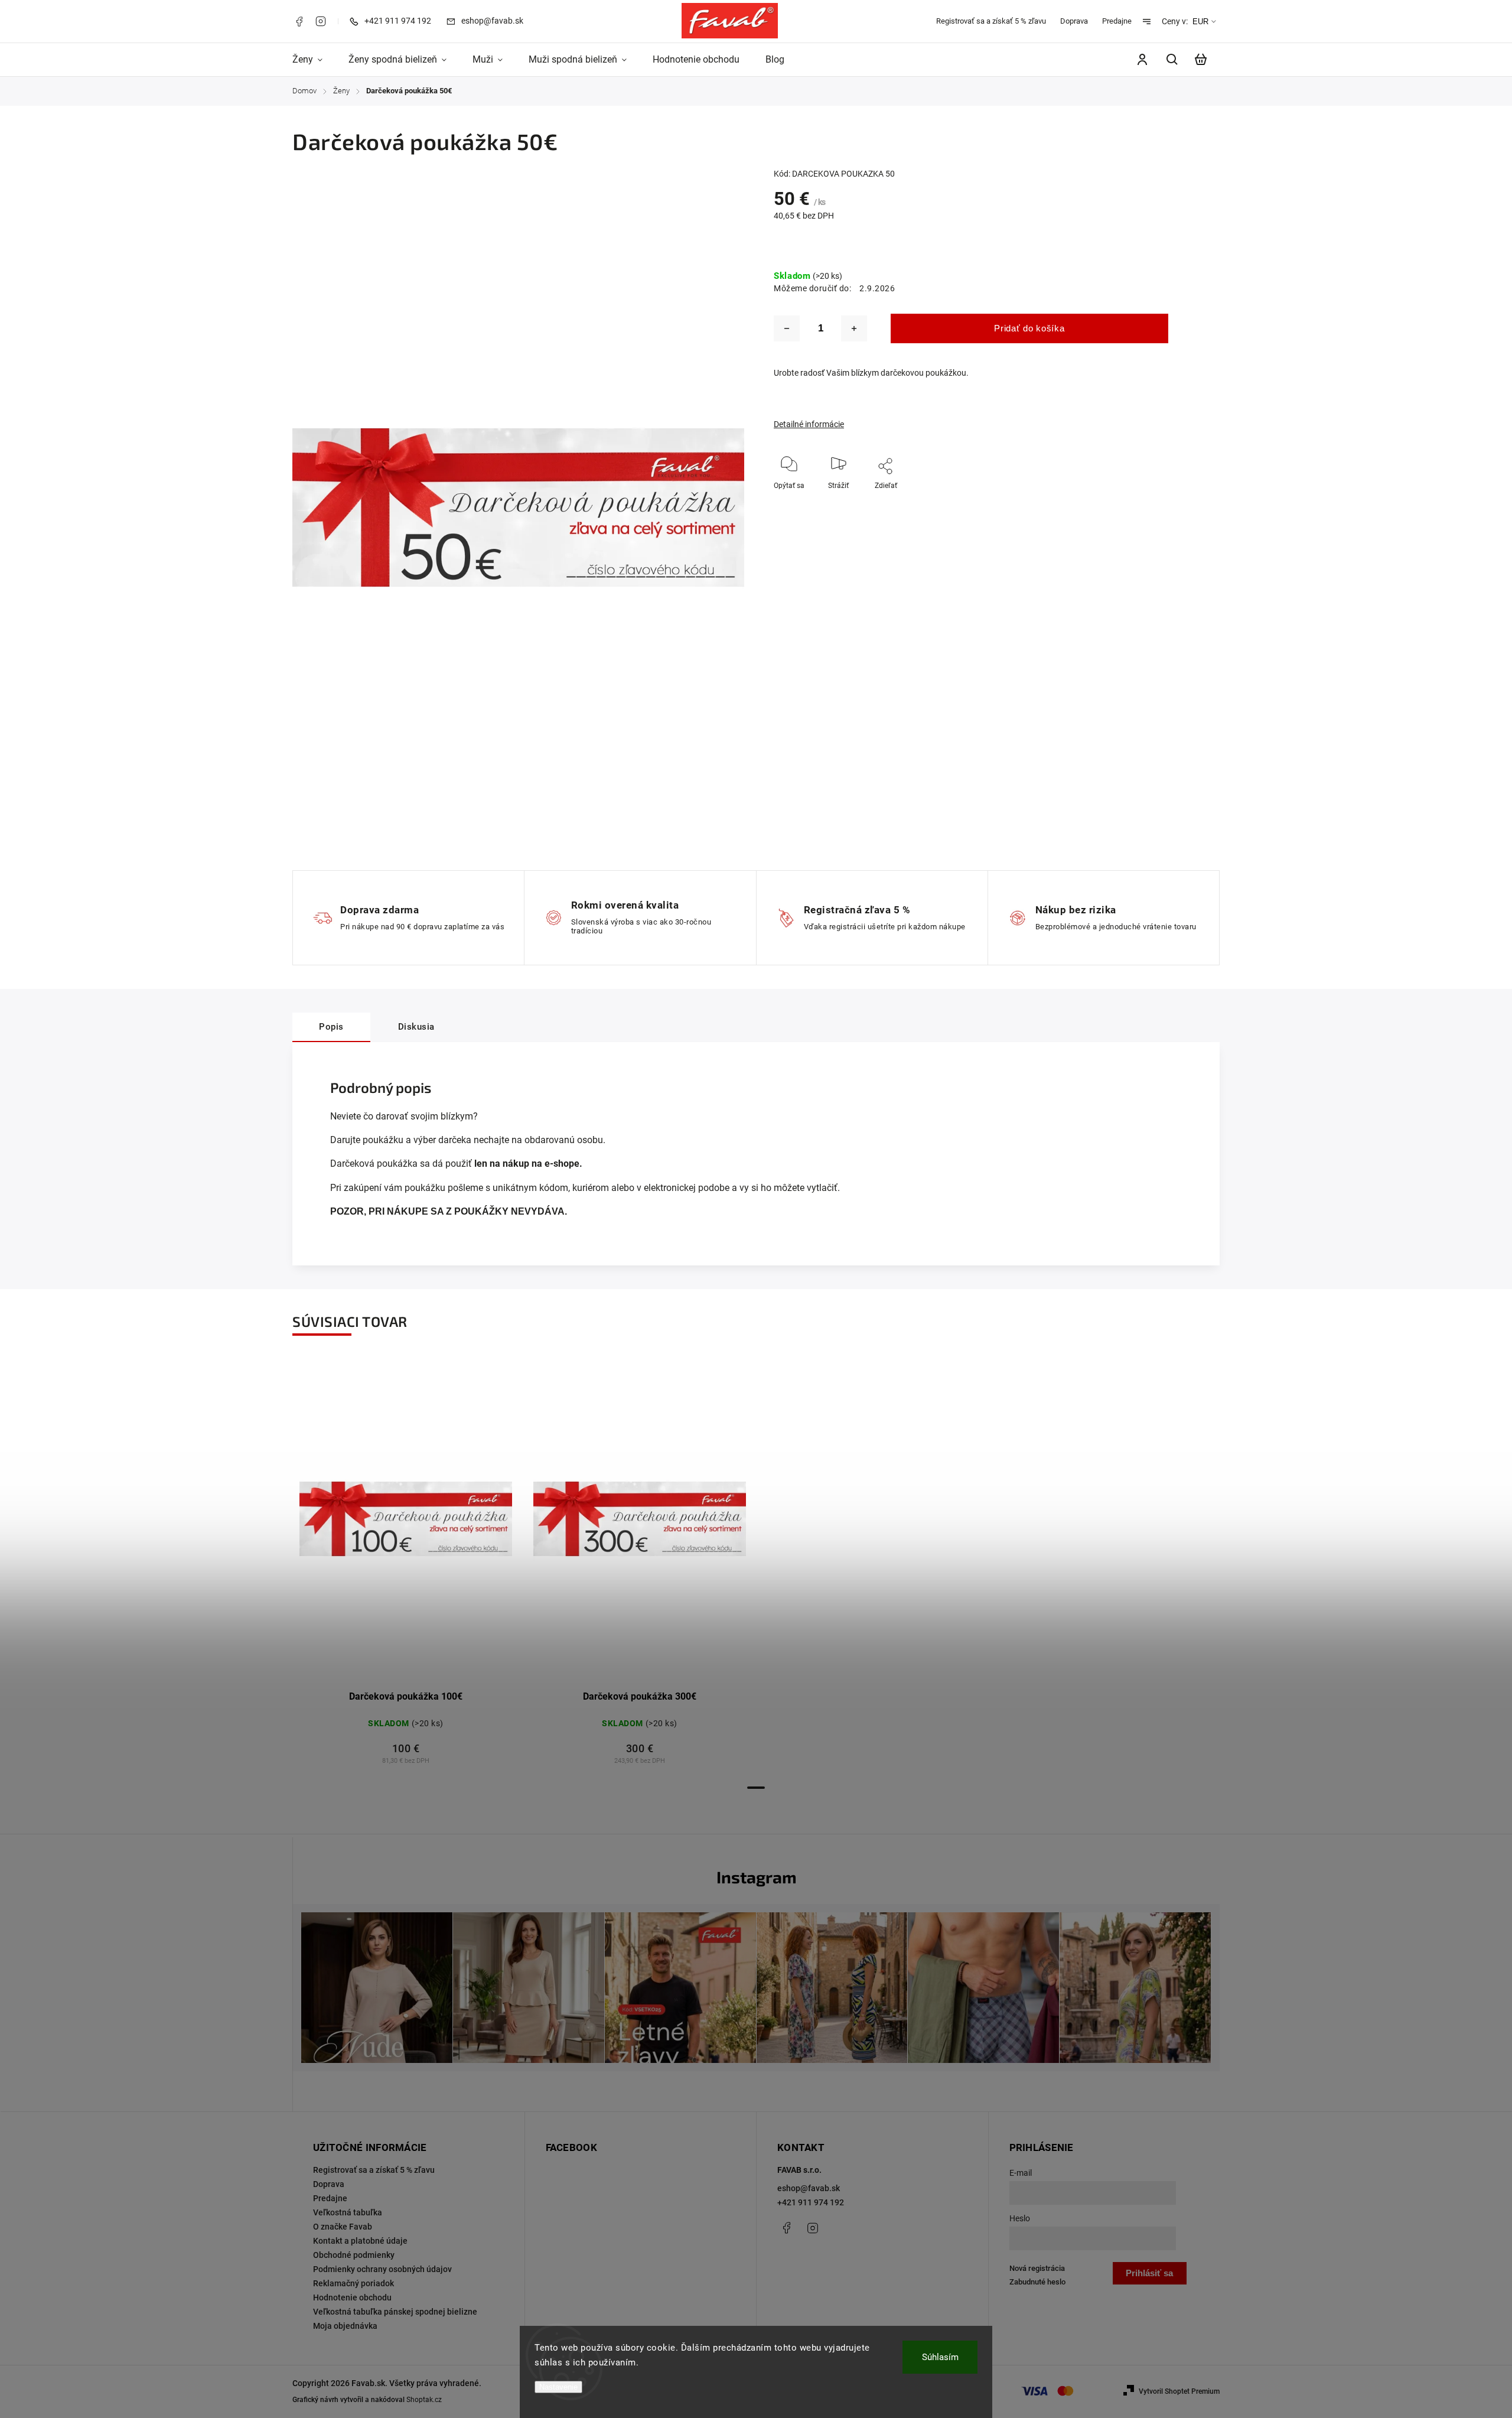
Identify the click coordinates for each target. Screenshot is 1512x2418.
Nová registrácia (1037, 2268)
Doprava (1074, 21)
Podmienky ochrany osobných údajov (382, 2269)
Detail (434, 1524)
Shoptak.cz (424, 2400)
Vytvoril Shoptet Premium (1179, 2391)
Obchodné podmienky (354, 2255)
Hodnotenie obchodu (352, 2297)
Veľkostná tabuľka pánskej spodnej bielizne (395, 2312)
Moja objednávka (345, 2326)
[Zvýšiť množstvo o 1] (854, 328)
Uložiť (869, 503)
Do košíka (377, 1524)
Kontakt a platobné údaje (360, 2241)
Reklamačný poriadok (353, 2283)
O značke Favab (343, 2227)
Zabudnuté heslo (1037, 2282)
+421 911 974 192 (811, 2202)
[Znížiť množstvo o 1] (787, 328)
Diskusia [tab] (416, 1027)
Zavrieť (1176, 502)
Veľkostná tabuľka (348, 2212)
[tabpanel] (406, 1568)
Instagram (321, 21)
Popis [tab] (331, 1027)
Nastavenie (558, 2387)
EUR (1200, 22)
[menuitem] (314, 60)
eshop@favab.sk (809, 2188)
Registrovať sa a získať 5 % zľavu (991, 21)
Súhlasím (940, 2357)
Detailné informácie (809, 424)
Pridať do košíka (1029, 328)
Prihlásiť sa (1149, 2273)
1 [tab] (756, 1788)
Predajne (1117, 21)
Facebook (299, 21)
